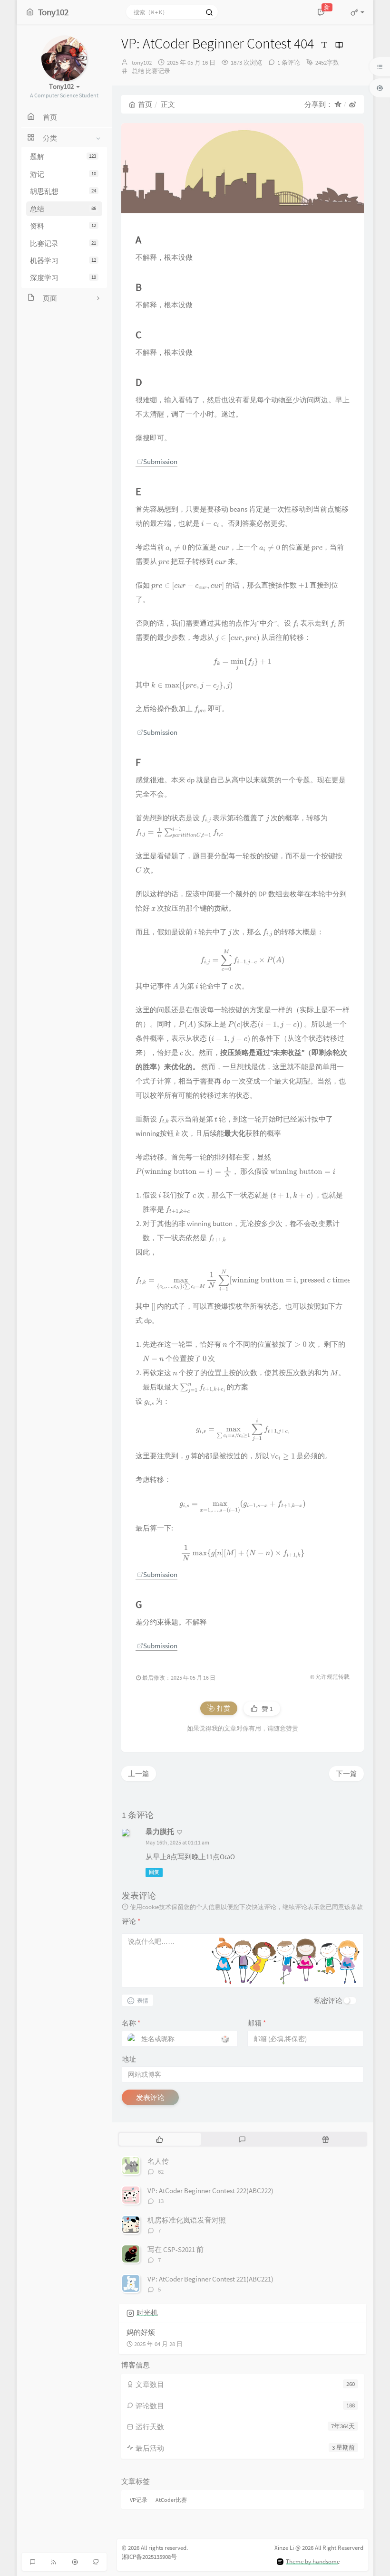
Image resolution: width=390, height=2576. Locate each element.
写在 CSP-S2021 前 (175, 2249)
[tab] (160, 2139)
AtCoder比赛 (171, 2500)
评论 (131, 1921)
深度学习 (63, 278)
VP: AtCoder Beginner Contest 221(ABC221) (210, 2279)
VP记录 (139, 2500)
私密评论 (328, 2001)
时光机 (147, 2313)
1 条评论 (289, 62)
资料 (63, 226)
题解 (63, 157)
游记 (63, 174)
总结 (63, 209)
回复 (154, 1873)
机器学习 (63, 261)
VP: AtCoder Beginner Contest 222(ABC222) (210, 2191)
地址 (129, 2059)
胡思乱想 (63, 191)
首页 (145, 104)
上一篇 (139, 1773)
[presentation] (210, 523)
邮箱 (257, 2023)
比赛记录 (63, 243)
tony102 (142, 62)
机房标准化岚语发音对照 (187, 2220)
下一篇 (346, 1773)
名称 (131, 2023)
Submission (160, 461)
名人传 (158, 2161)
